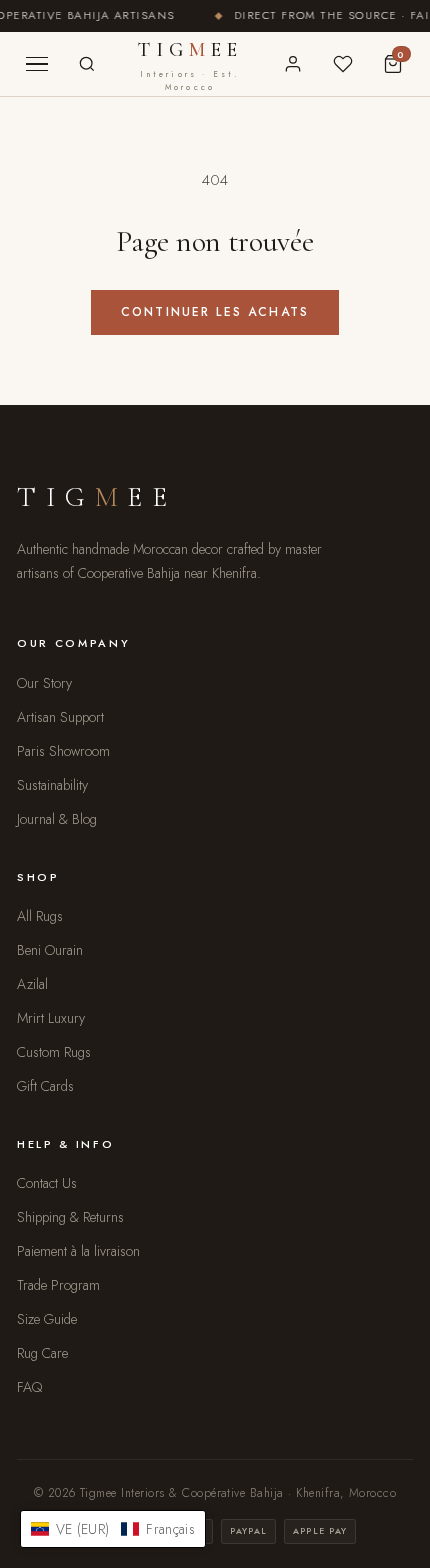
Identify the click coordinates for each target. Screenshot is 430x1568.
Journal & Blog (57, 819)
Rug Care (42, 1353)
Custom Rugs (54, 1052)
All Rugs (40, 916)
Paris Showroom (63, 751)
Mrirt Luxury (51, 1018)
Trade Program (58, 1285)
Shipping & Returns (70, 1217)
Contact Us (47, 1183)
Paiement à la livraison (78, 1251)
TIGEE (190, 65)
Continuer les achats (215, 312)
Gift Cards (45, 1086)
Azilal (32, 984)
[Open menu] (37, 64)
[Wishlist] (343, 64)
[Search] (87, 64)
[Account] (293, 64)
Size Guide (47, 1319)
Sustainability (52, 785)
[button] (113, 1529)
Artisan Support (60, 717)
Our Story (44, 683)
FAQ (29, 1387)
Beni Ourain (50, 950)
